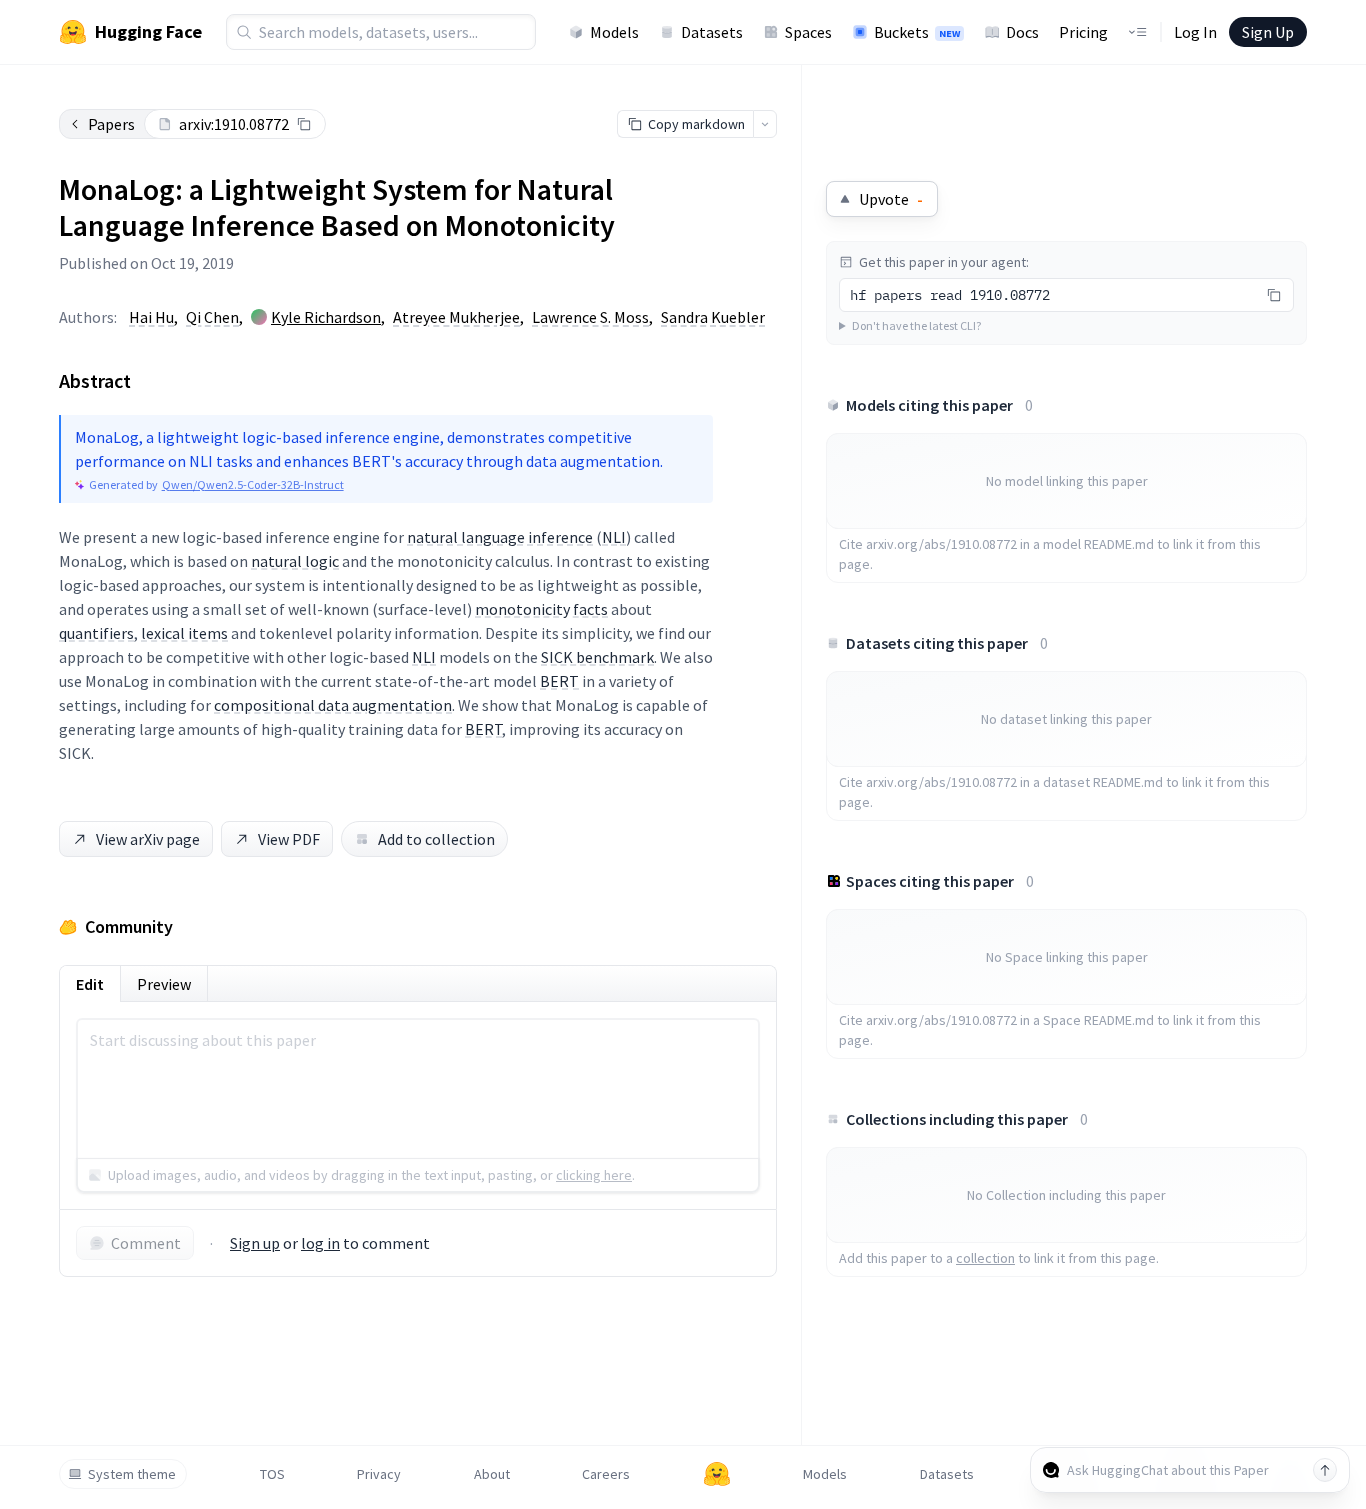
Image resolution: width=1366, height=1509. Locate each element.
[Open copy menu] (765, 124)
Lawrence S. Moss (590, 317)
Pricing (1083, 32)
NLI (614, 537)
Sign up (255, 1243)
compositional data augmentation (333, 705)
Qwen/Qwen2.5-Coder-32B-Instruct (253, 484)
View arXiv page (148, 839)
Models (614, 32)
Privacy (379, 1474)
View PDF (289, 839)
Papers (111, 124)
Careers (606, 1474)
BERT (559, 681)
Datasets (712, 32)
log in (320, 1243)
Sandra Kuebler (713, 317)
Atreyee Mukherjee (456, 317)
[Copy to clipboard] (304, 124)
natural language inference (500, 537)
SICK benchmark (597, 657)
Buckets (917, 32)
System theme (132, 1474)
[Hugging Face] (717, 1474)
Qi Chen (212, 317)
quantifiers (96, 633)
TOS (272, 1474)
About (492, 1474)
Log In (1195, 32)
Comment (146, 1243)
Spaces (808, 32)
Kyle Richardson (326, 317)
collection (985, 1258)
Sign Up (1268, 32)
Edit (90, 984)
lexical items (184, 633)
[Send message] (1325, 1470)
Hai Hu (151, 317)
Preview (164, 984)
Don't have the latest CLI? (916, 325)
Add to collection (436, 839)
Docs (1022, 32)
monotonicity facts (541, 609)
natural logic (295, 561)
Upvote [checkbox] (891, 199)
